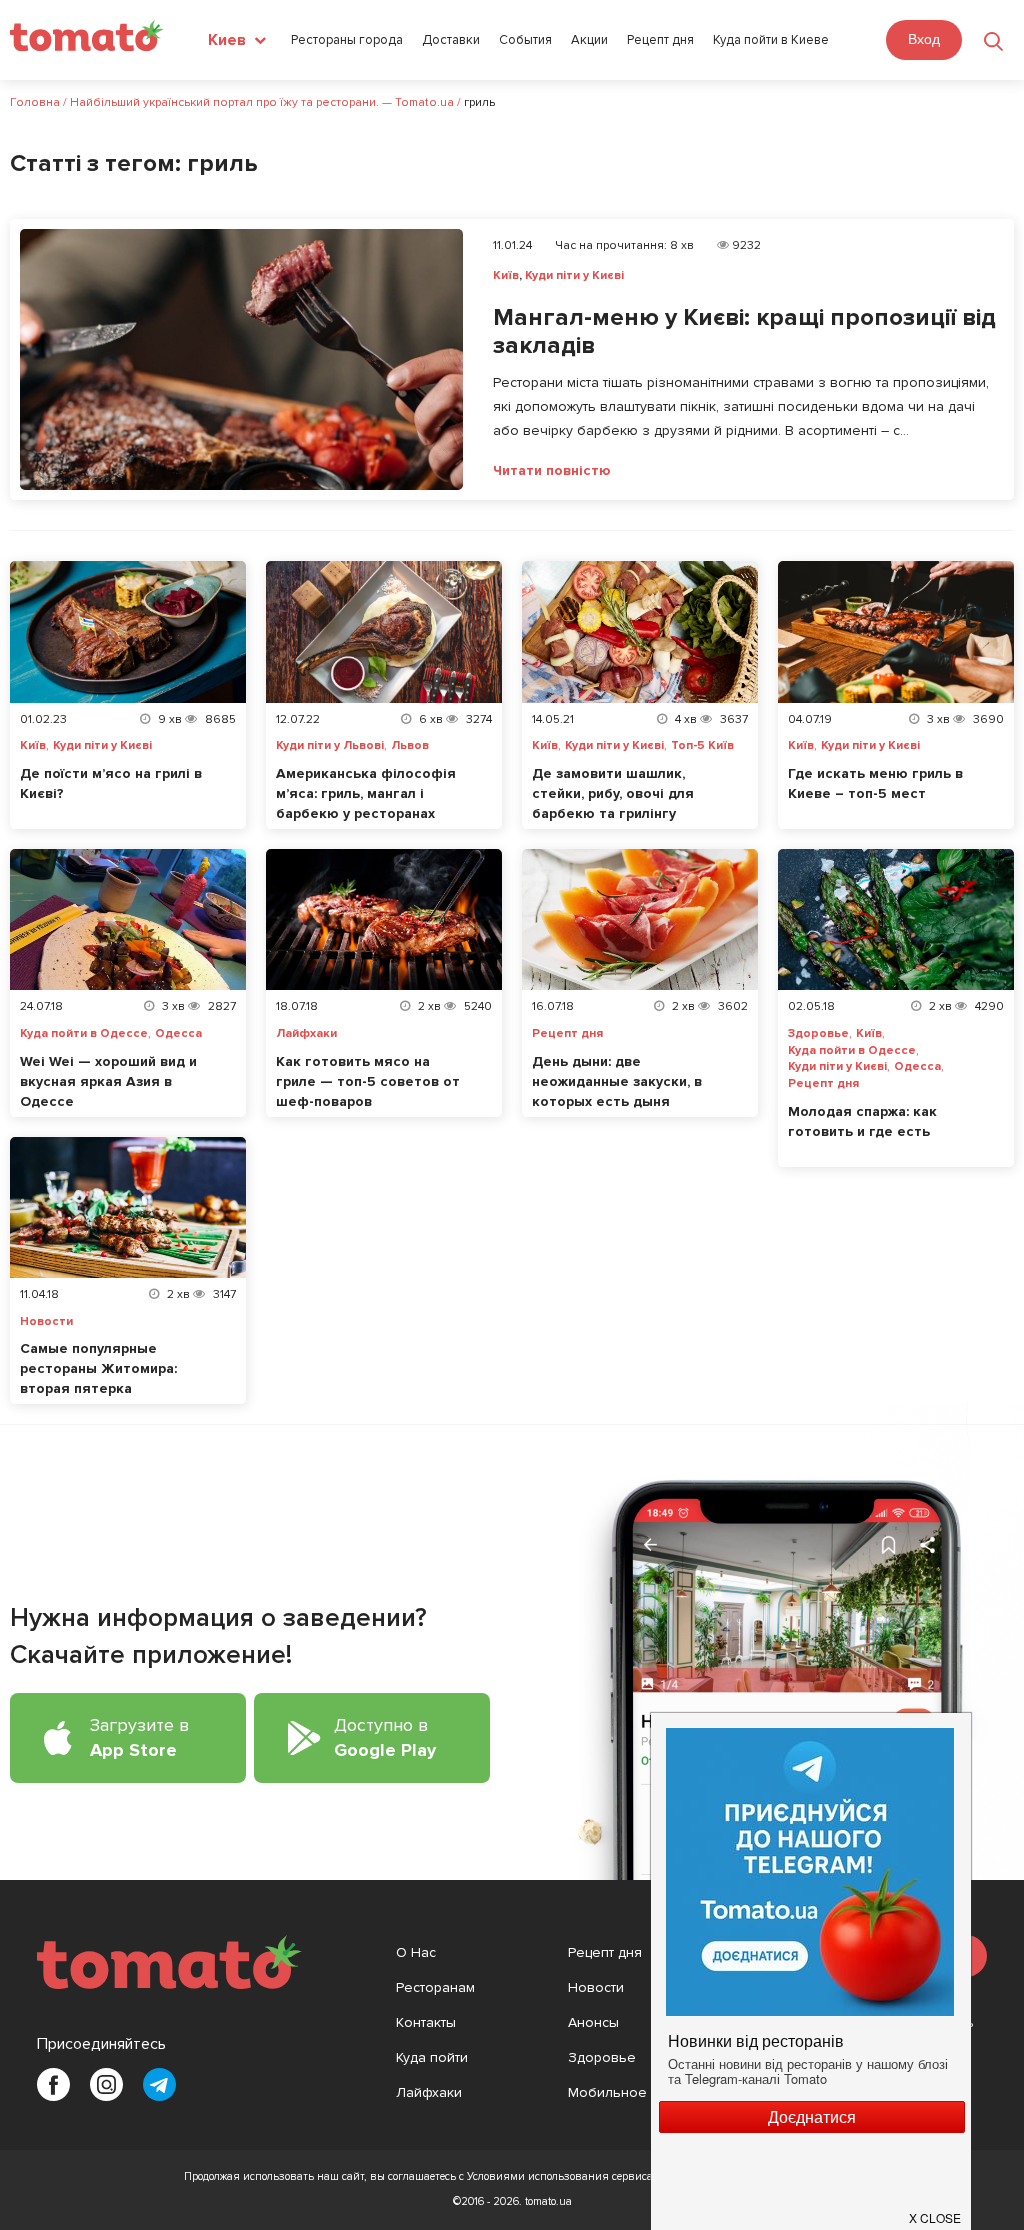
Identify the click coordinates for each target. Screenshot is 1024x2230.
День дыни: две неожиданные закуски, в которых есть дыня (617, 1081)
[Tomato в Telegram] (159, 2084)
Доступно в (385, 1737)
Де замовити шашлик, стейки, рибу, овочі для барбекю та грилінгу (613, 793)
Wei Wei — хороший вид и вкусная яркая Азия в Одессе (108, 1081)
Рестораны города (347, 40)
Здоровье (818, 1034)
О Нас (416, 1952)
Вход (924, 39)
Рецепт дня (660, 40)
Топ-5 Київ (702, 746)
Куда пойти (432, 2057)
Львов (410, 746)
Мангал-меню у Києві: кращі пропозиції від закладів (744, 332)
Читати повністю (552, 471)
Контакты (426, 2022)
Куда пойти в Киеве (771, 40)
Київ (506, 275)
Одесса (178, 1034)
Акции (589, 40)
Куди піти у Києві (574, 275)
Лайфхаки (306, 1034)
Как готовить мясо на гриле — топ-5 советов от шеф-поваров (368, 1081)
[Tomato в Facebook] (53, 2084)
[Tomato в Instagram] (106, 2084)
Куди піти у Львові (330, 746)
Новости (46, 1322)
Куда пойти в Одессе (84, 1034)
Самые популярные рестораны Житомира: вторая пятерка (98, 1368)
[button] (936, 2210)
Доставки (451, 40)
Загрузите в (139, 1737)
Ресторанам (435, 1987)
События (525, 40)
